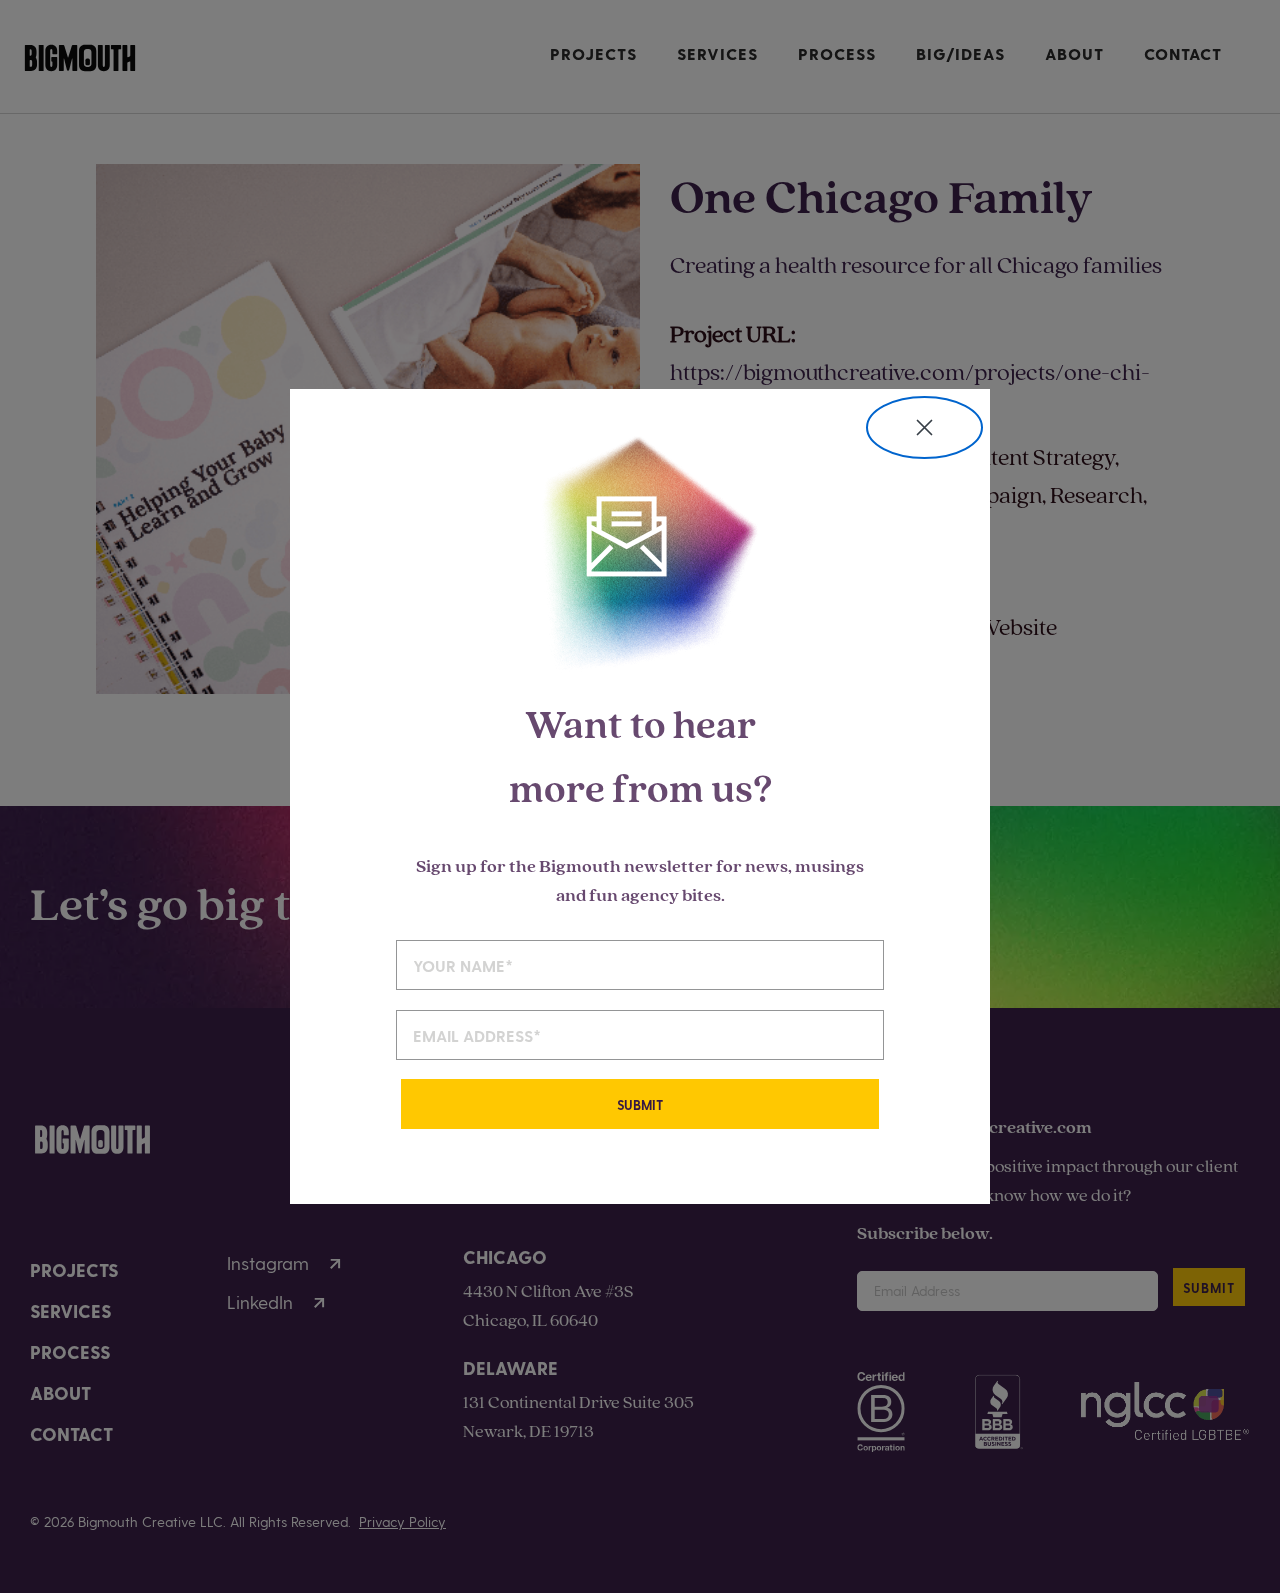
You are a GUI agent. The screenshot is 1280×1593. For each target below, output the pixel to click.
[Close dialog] (924, 427)
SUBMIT (640, 1104)
